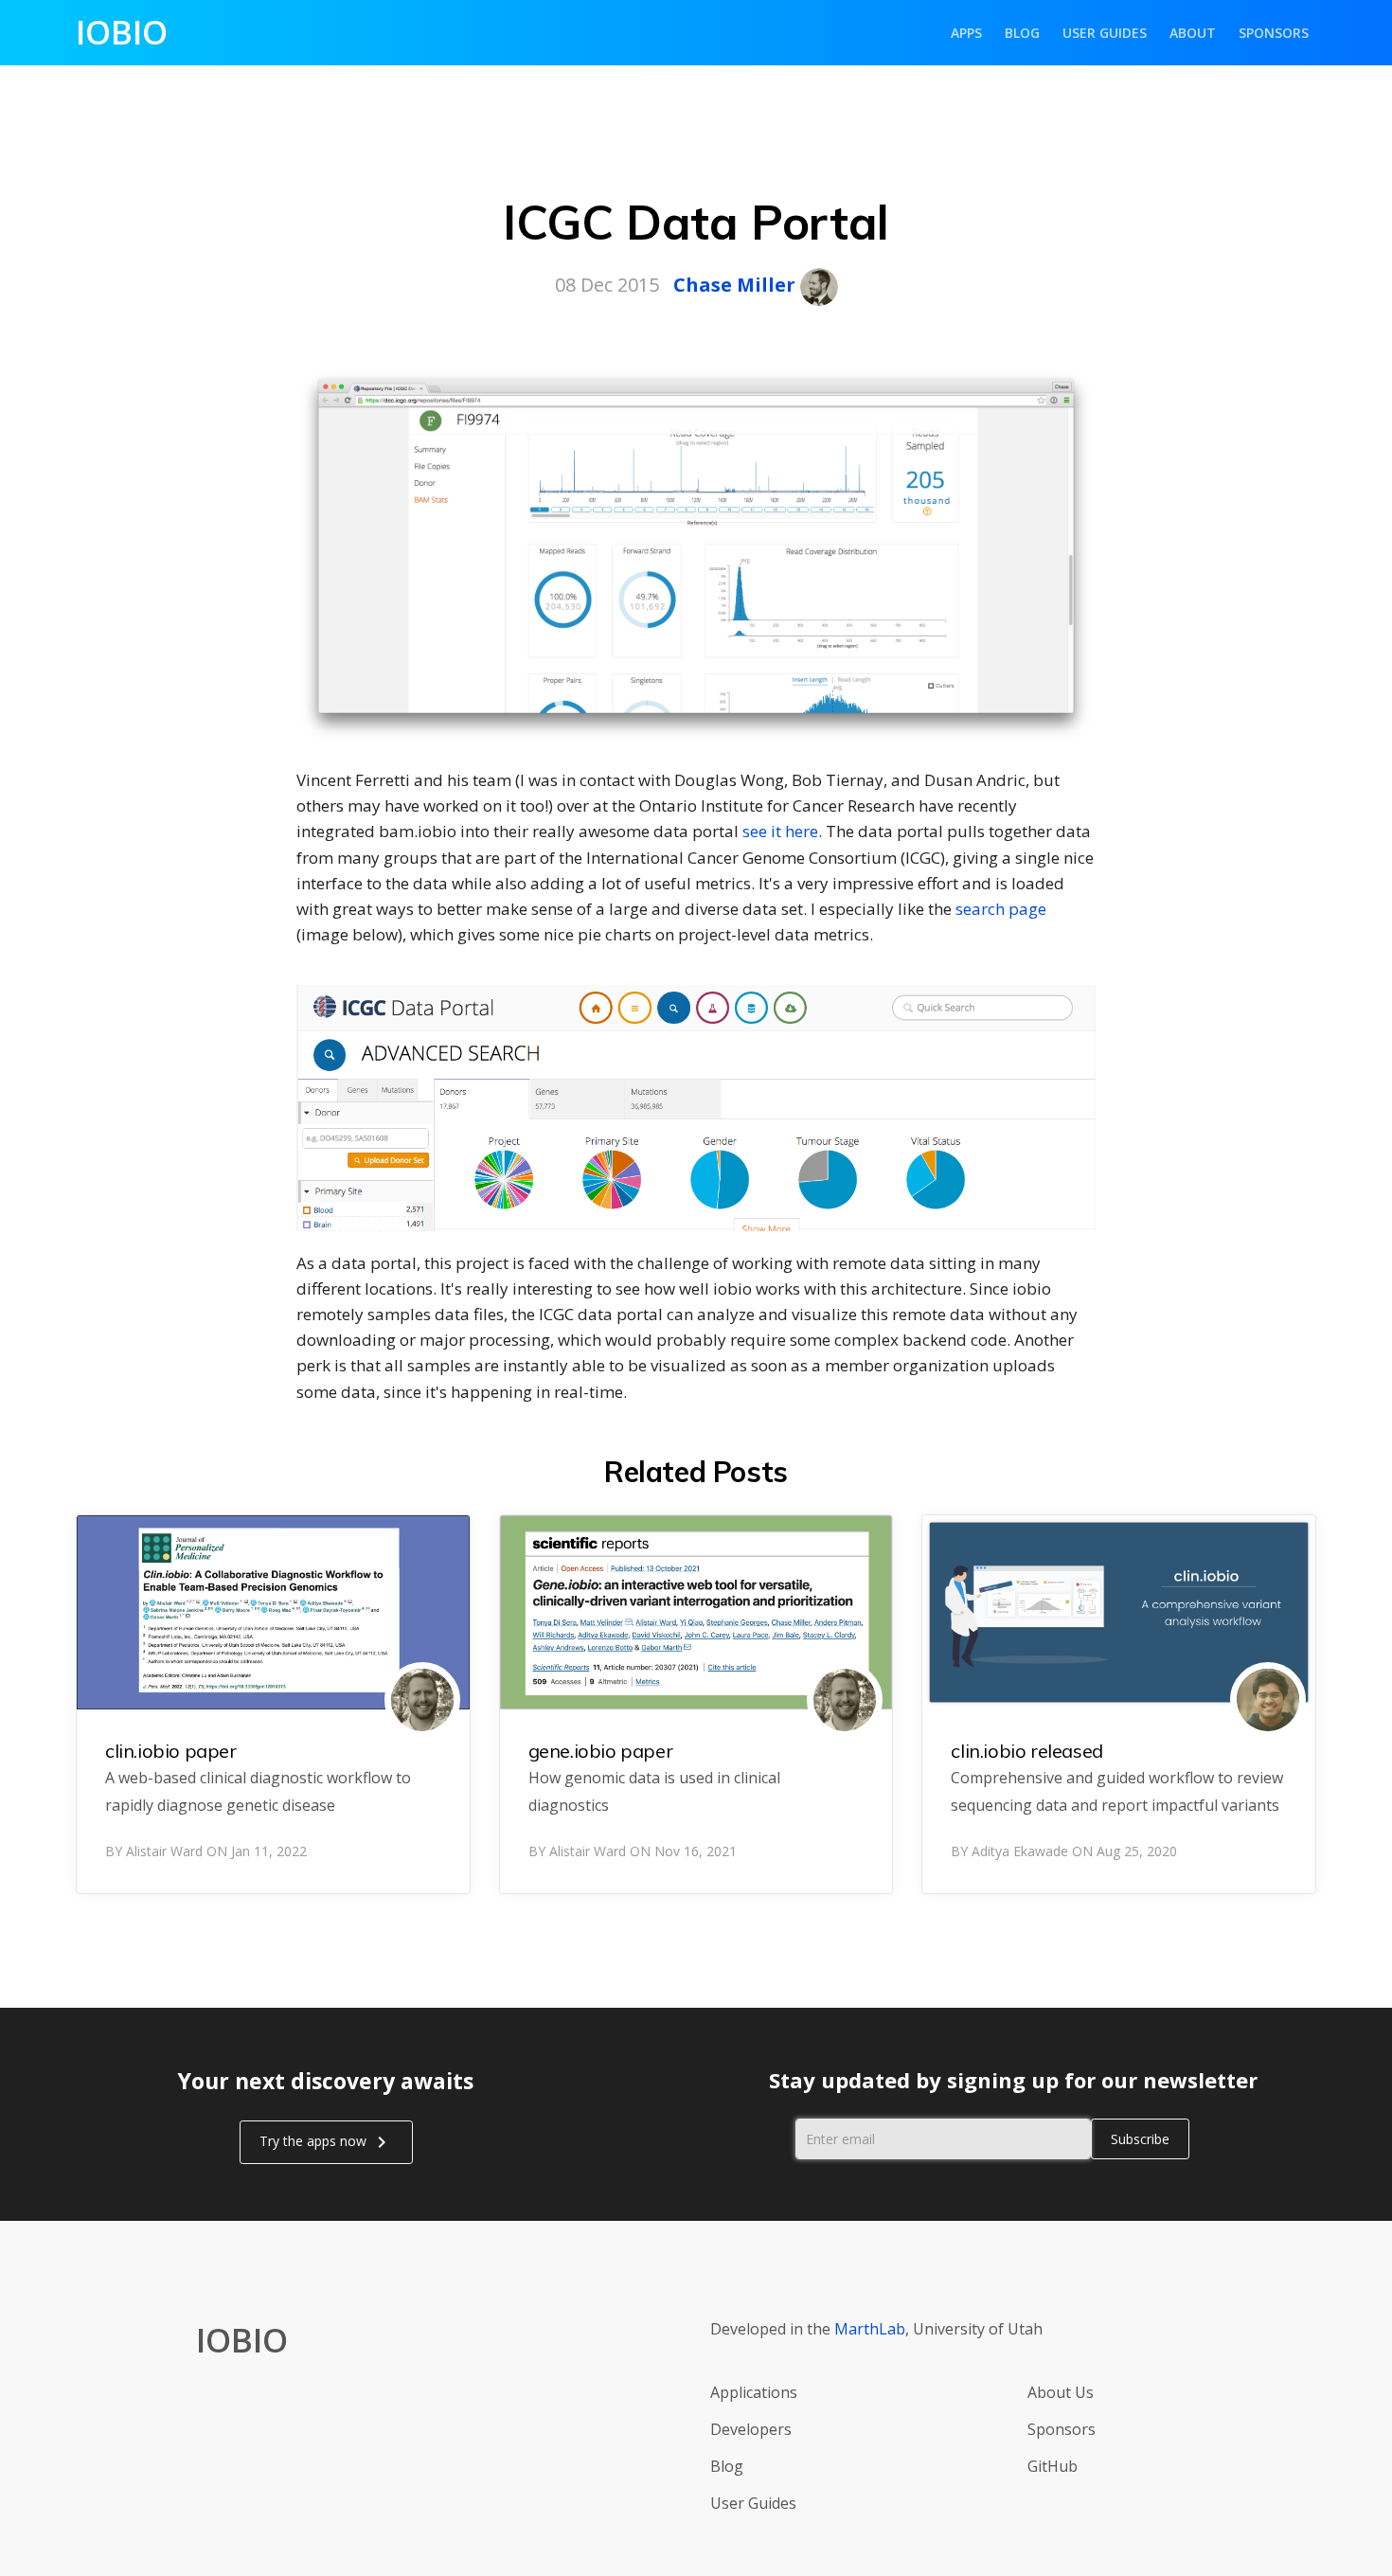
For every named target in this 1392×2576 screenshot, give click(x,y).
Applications (754, 2392)
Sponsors (1274, 33)
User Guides (1105, 33)
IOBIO (122, 32)
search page (1001, 909)
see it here (780, 831)
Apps (966, 33)
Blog (1022, 33)
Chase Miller (734, 285)
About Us (1061, 2392)
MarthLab (870, 2329)
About (1193, 33)
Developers (751, 2429)
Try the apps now (326, 2142)
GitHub (1053, 2466)
